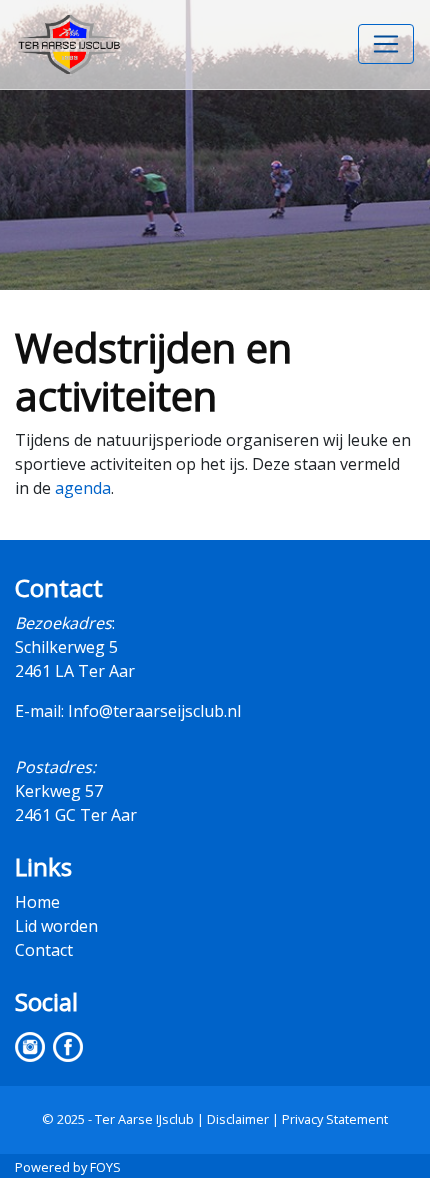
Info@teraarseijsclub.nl (154, 711)
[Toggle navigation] (386, 44)
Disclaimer (238, 1119)
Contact (44, 950)
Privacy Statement (335, 1119)
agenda (83, 488)
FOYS (105, 1167)
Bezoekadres (63, 623)
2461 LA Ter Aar (75, 671)
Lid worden (56, 926)
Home (37, 902)
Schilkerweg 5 (66, 647)
